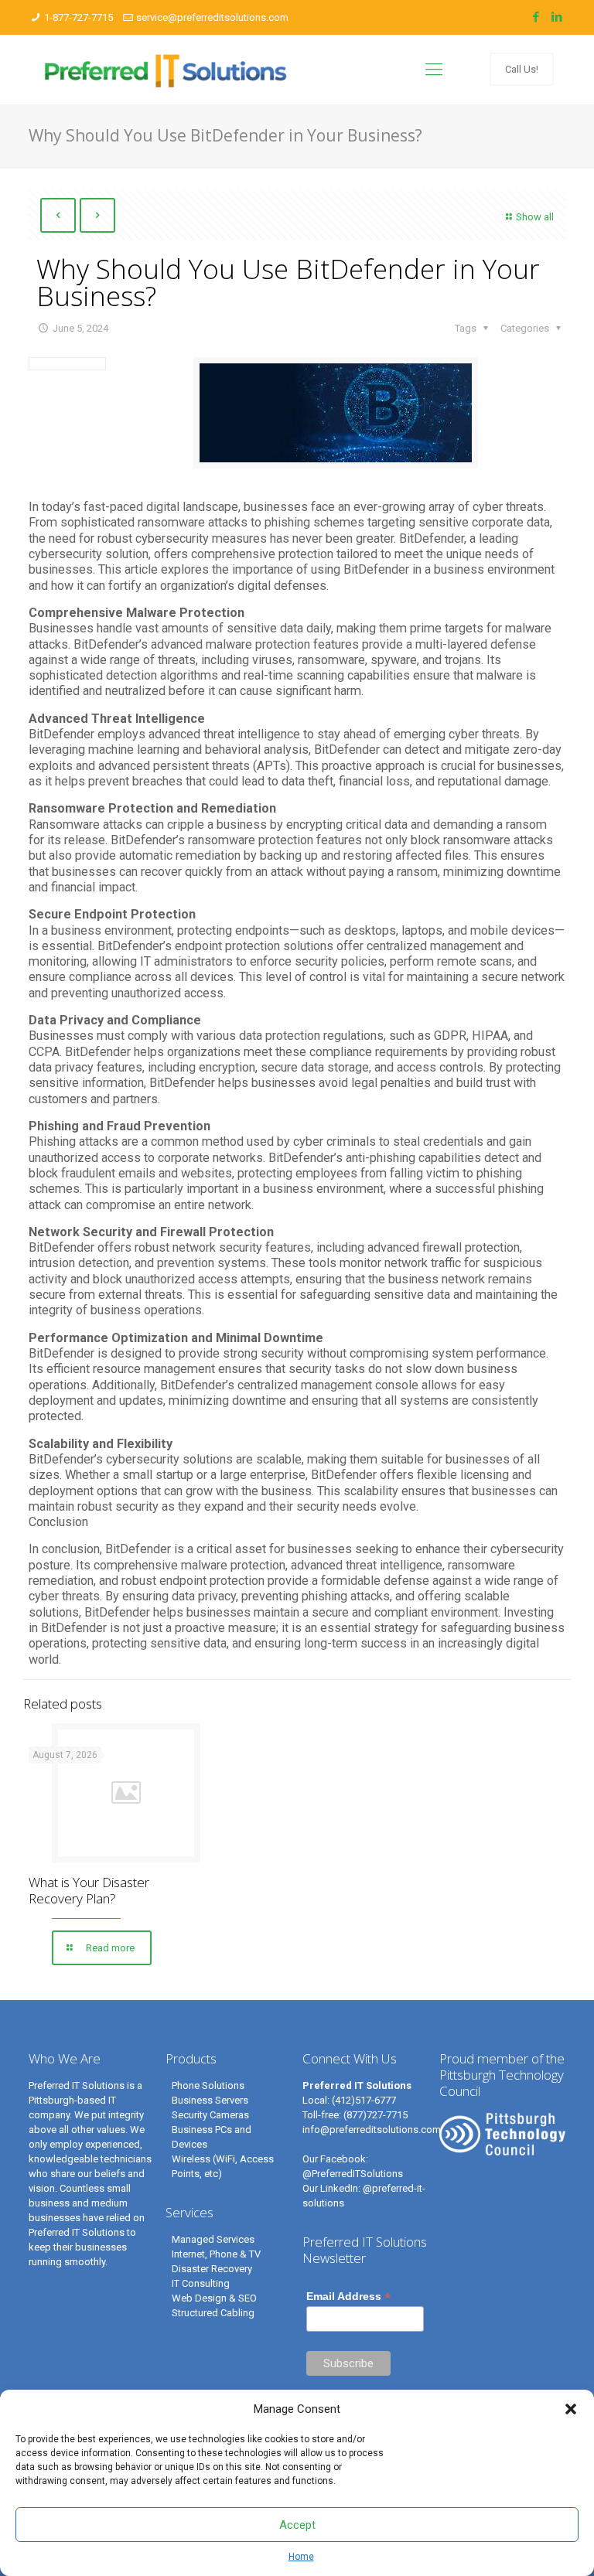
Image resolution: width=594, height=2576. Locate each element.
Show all (535, 217)
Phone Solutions (208, 2085)
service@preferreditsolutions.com (212, 17)
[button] (571, 2409)
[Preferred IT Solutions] (166, 70)
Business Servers (210, 2100)
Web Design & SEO (214, 2298)
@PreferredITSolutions (353, 2174)
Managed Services (213, 2239)
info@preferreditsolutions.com (372, 2130)
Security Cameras (210, 2115)
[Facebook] (536, 17)
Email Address (348, 2297)
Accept (297, 2525)
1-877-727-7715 (79, 17)
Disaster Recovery (212, 2269)
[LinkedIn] (557, 17)
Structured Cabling (213, 2313)
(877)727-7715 (376, 2115)
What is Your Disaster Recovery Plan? (89, 1890)
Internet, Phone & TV (216, 2254)
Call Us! (522, 69)
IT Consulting (201, 2283)
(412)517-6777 (364, 2100)
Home (301, 2557)
